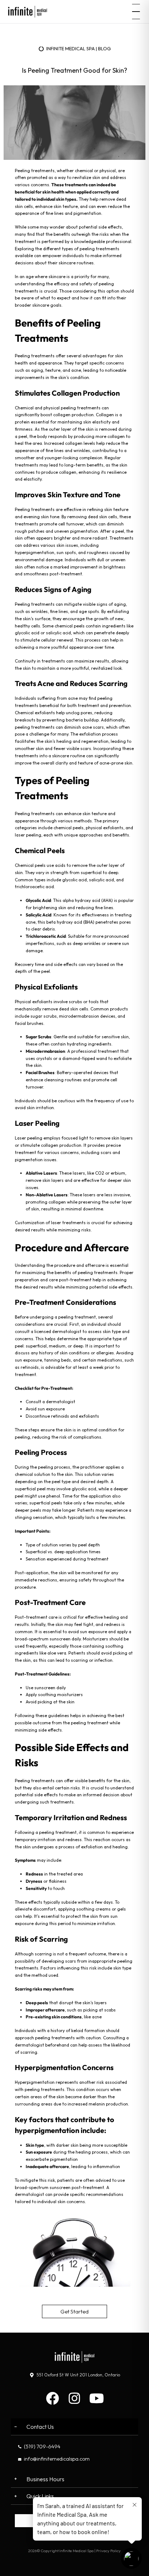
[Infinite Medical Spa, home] (28, 12)
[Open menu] (136, 12)
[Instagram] (74, 2398)
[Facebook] (52, 2398)
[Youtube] (97, 2398)
